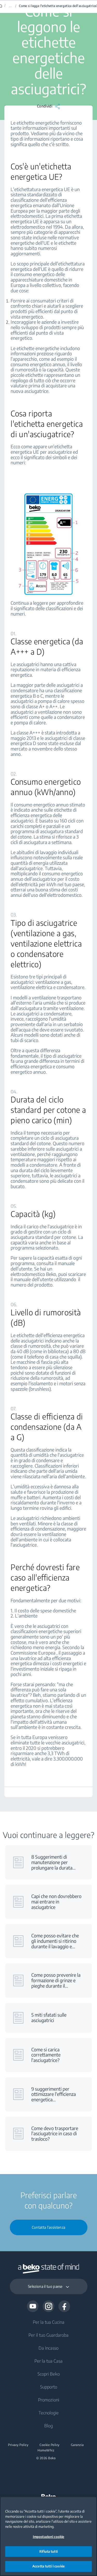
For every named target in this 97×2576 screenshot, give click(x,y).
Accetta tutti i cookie (48, 2566)
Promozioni (49, 2400)
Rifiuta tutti (48, 2551)
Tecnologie (49, 2413)
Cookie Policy (50, 2445)
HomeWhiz (46, 2450)
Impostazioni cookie (48, 2537)
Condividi (45, 106)
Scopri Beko (49, 2374)
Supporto (49, 2387)
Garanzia (77, 2445)
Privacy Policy (18, 2445)
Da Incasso (48, 2348)
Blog (48, 2426)
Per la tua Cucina (49, 2322)
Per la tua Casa (48, 2361)
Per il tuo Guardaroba (48, 2335)
